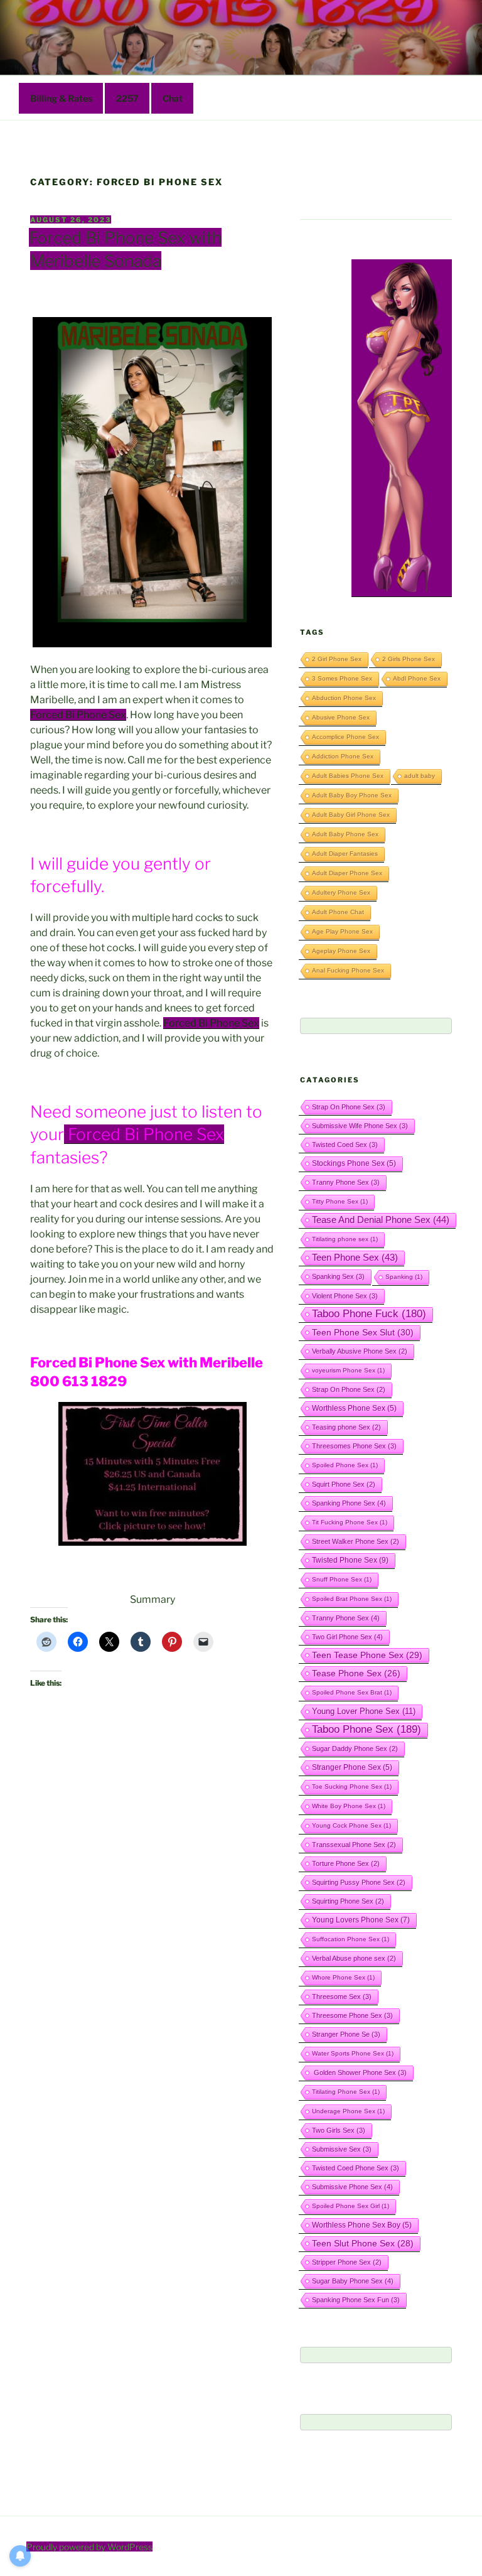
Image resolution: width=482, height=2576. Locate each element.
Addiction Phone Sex (343, 756)
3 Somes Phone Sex (342, 678)
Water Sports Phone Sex (353, 2053)
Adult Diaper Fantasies (345, 854)
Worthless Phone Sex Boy (362, 2225)
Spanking (404, 1277)
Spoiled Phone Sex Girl (351, 2206)
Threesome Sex (342, 1997)
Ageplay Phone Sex (341, 951)
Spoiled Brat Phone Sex (352, 1599)
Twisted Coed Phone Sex (356, 2168)
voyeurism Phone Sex (348, 1370)
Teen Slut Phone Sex (363, 2243)
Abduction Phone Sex (344, 698)
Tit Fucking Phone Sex (350, 1522)
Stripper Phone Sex (347, 2262)
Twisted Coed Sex (345, 1145)
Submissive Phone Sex (352, 2187)
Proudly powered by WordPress (89, 2547)
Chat (173, 98)
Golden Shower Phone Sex (359, 2072)
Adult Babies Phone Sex (348, 776)
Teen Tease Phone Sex (367, 1655)
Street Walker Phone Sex (356, 1541)
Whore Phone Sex (343, 1977)
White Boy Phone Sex (349, 1806)
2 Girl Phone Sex (337, 659)
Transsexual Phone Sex (354, 1845)
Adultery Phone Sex (341, 892)
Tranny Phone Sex (346, 1182)
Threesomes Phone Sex (354, 1446)
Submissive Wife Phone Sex (360, 1126)
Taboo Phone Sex (367, 1729)
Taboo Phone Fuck (369, 1314)
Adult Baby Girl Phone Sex (351, 815)
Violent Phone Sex (345, 1296)
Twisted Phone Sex (350, 1560)
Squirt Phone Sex (344, 1484)
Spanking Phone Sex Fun (356, 2300)
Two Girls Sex (339, 2130)
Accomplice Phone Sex (345, 737)
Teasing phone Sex (346, 1427)
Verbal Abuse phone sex (354, 1958)
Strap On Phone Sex (349, 1107)
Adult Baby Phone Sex (345, 834)
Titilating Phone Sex (346, 2092)
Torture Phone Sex (346, 1863)
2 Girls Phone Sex (409, 659)
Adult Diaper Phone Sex (347, 873)
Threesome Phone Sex (352, 2015)
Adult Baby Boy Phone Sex (352, 795)
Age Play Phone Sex (342, 931)
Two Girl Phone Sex (347, 1637)
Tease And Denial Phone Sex (381, 1220)
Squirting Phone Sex (348, 1901)
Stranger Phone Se (346, 2034)
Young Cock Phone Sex (351, 1825)
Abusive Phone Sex (341, 717)
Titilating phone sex (345, 1239)
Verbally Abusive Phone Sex (360, 1351)
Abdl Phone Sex (417, 678)
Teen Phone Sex (355, 1258)
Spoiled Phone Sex (345, 1465)
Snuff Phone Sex (342, 1579)
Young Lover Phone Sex (364, 1711)
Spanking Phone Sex (349, 1503)
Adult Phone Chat (338, 912)
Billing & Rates (61, 98)
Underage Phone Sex (348, 2111)
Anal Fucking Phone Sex (348, 970)
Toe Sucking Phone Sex (352, 1786)
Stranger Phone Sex (352, 1767)
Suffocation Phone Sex (351, 1939)
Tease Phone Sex (356, 1673)
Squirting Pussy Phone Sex (359, 1882)
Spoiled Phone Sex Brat (352, 1692)
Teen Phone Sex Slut (363, 1332)
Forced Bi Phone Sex (78, 715)
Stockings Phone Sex (354, 1163)
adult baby (420, 776)
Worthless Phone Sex (354, 1408)
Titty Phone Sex (340, 1201)
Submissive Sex (342, 2149)
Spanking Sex (338, 1276)
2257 (127, 98)
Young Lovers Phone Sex (361, 1920)
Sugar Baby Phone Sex (353, 2281)
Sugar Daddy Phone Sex (355, 1749)
